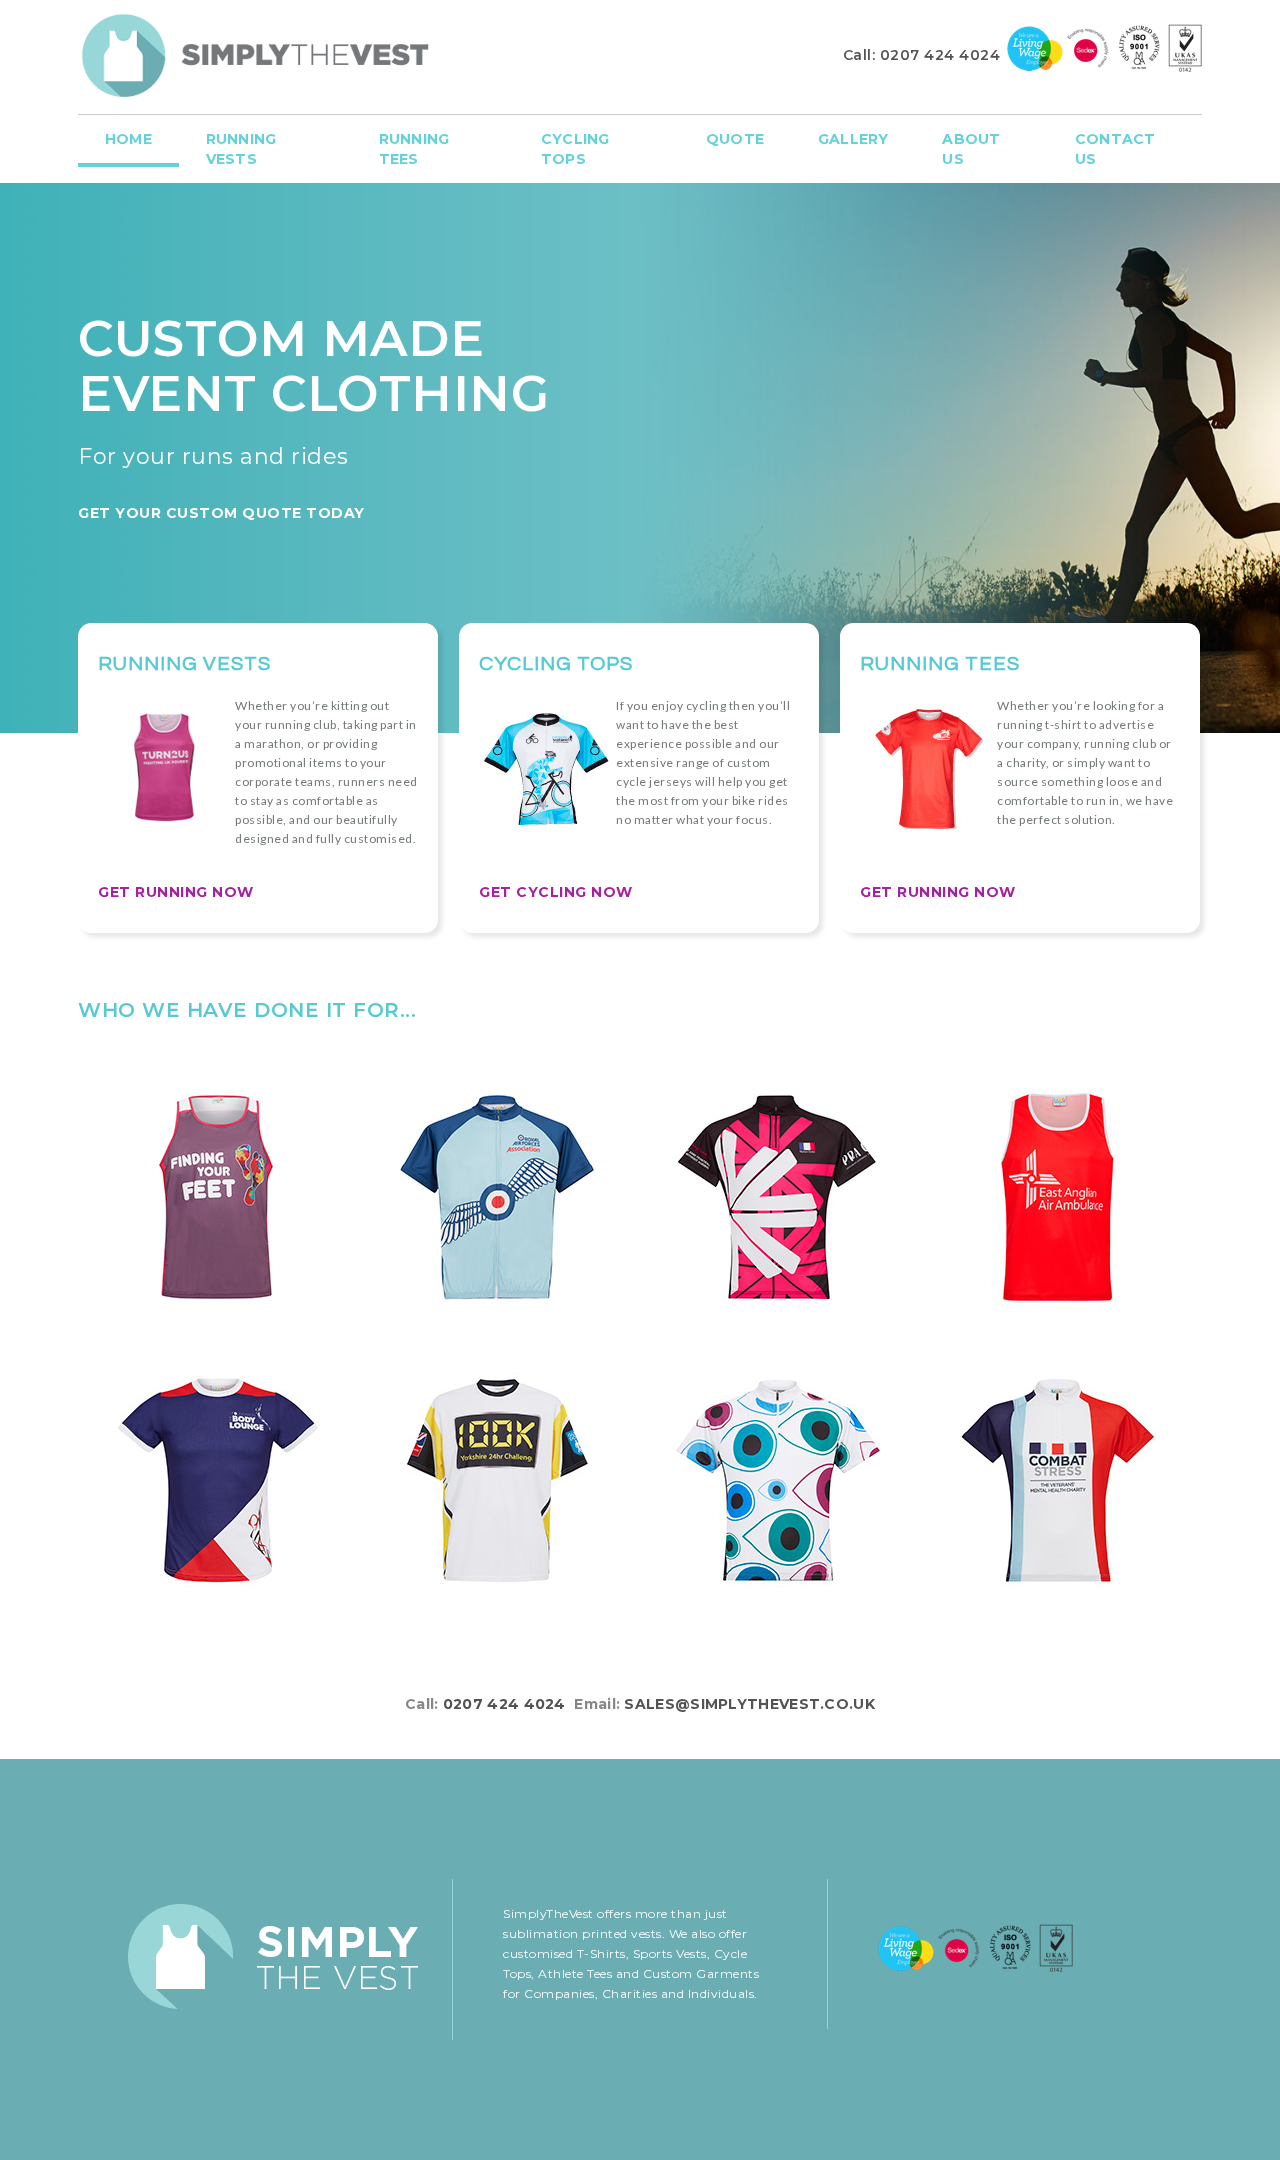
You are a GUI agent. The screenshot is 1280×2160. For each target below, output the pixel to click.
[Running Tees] (218, 1482)
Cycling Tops (575, 149)
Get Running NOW (176, 892)
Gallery (853, 139)
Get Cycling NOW (556, 892)
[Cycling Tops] (498, 1199)
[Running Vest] (218, 1199)
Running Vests (241, 149)
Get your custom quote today (221, 513)
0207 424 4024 (940, 55)
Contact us (1115, 149)
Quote (735, 139)
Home (128, 139)
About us (971, 149)
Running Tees (414, 149)
